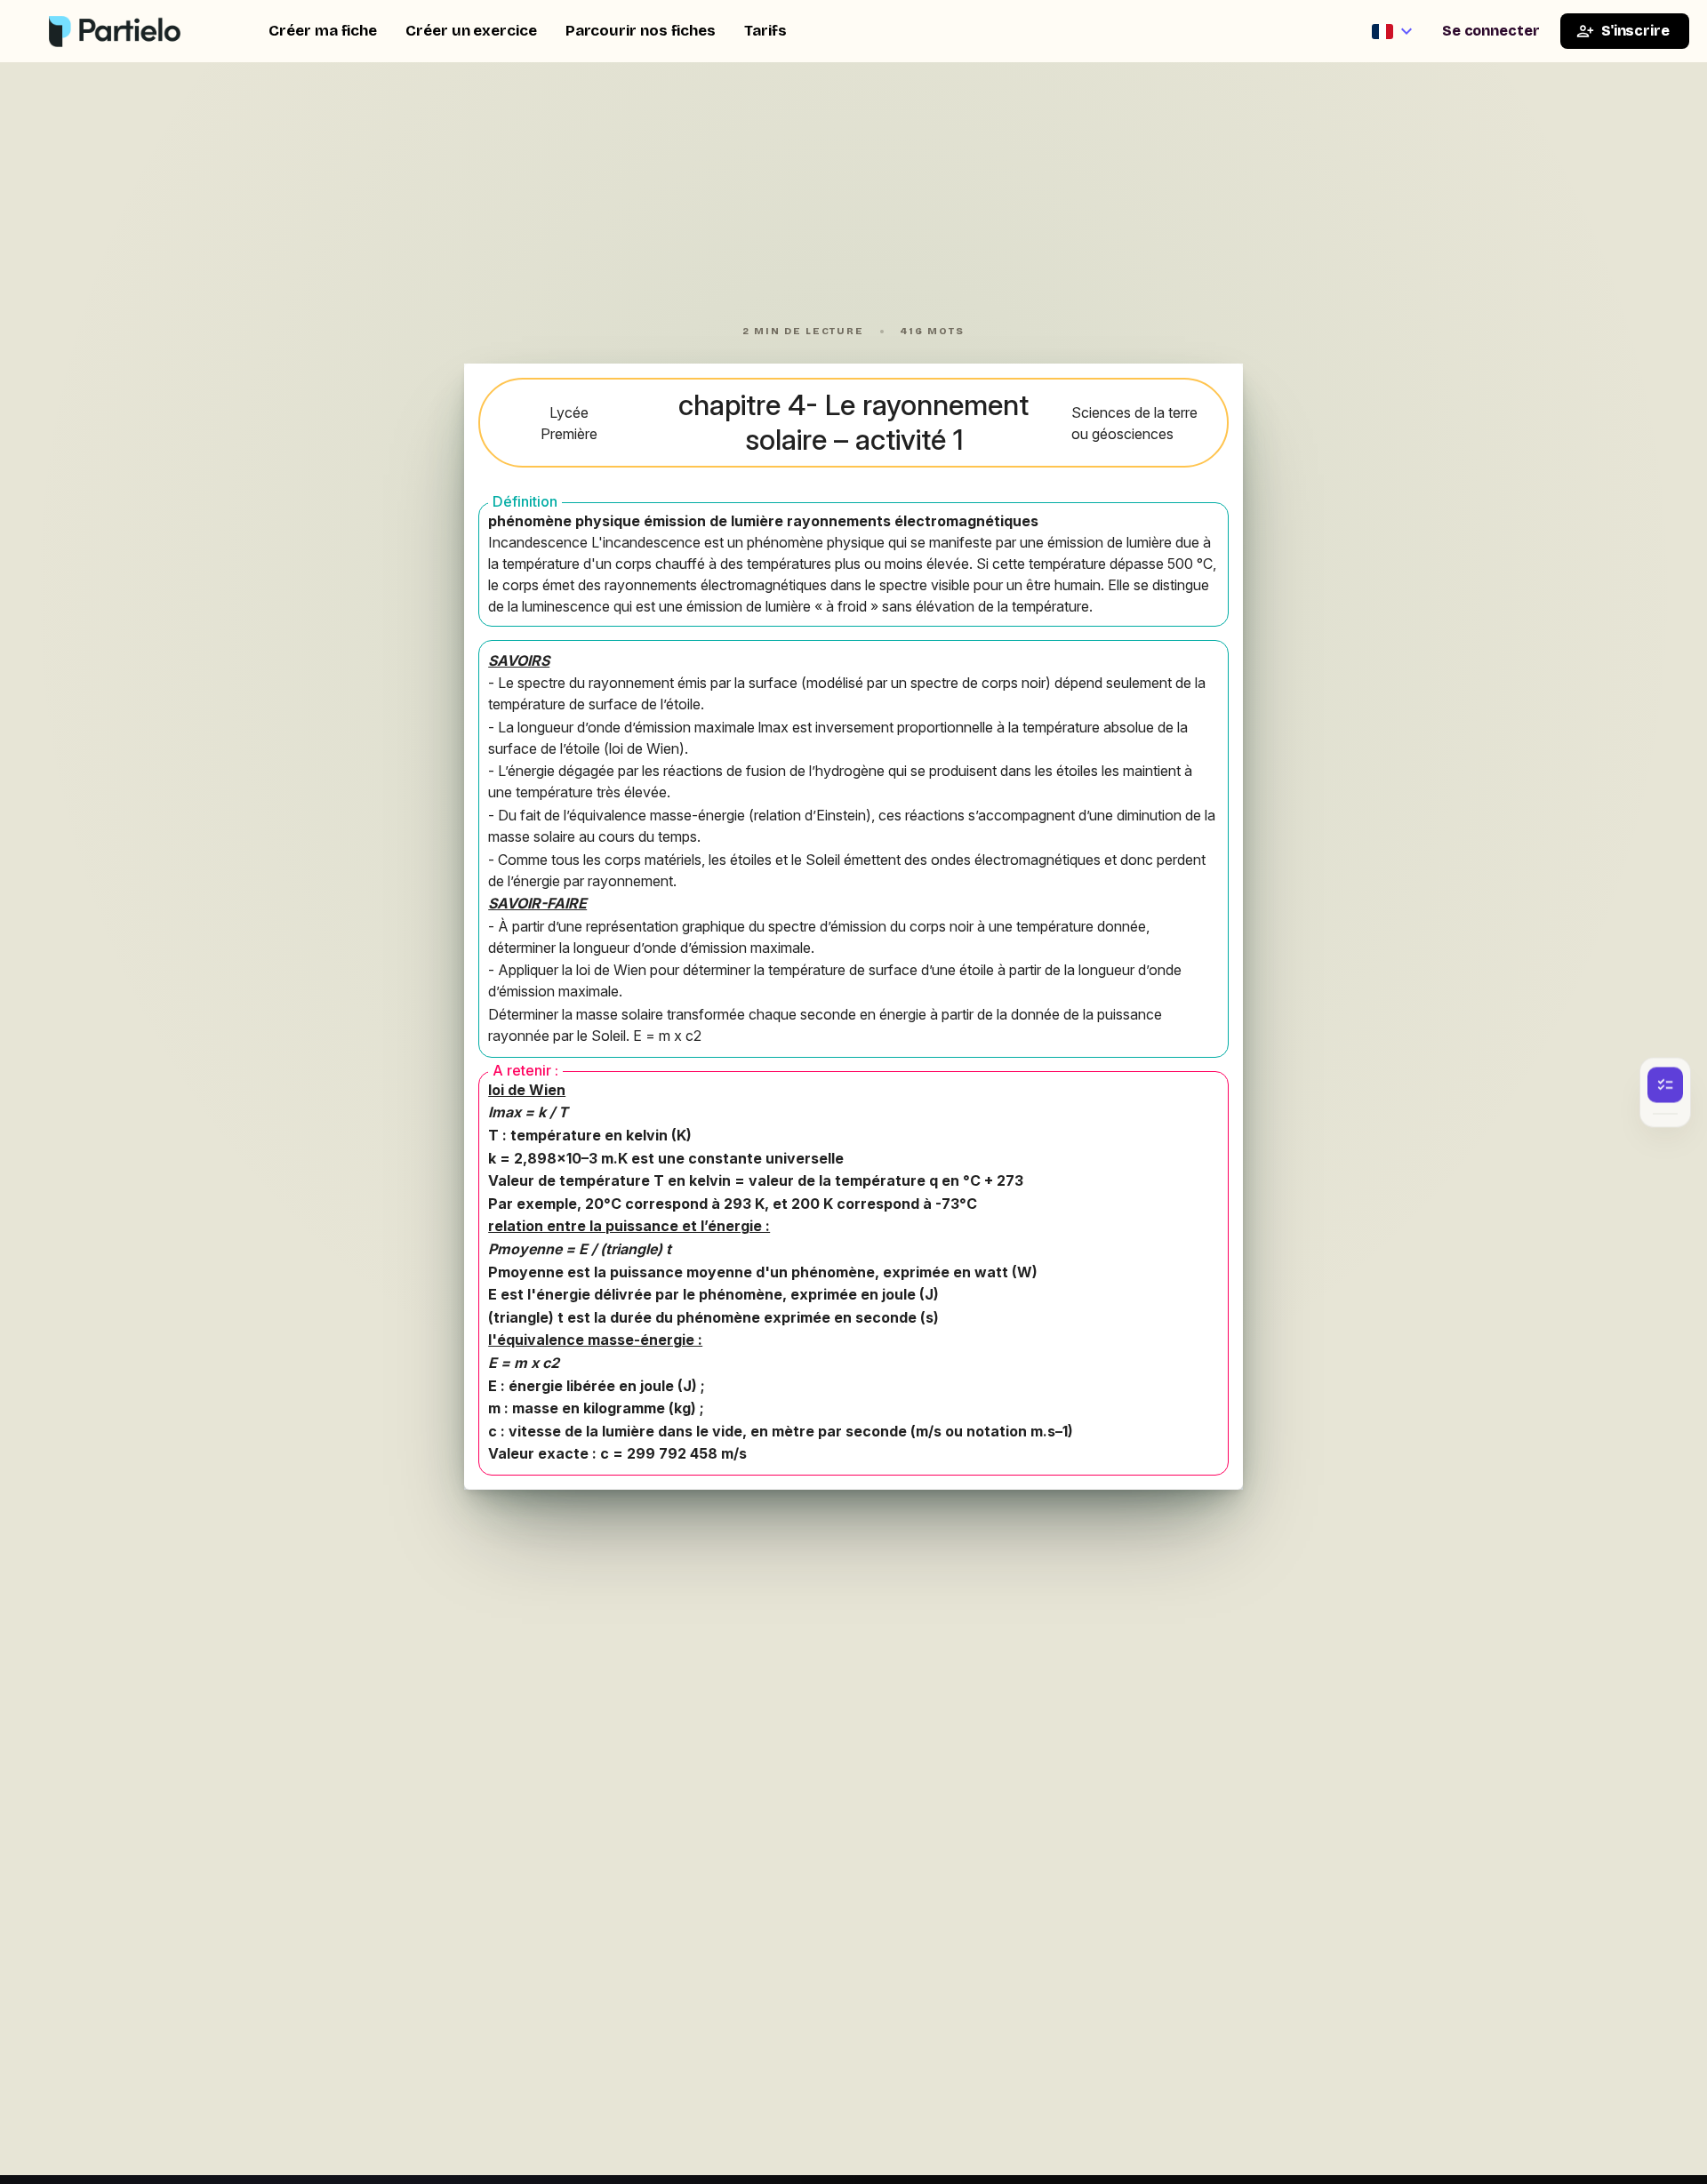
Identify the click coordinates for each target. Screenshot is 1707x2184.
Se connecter (1491, 31)
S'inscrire (1635, 31)
